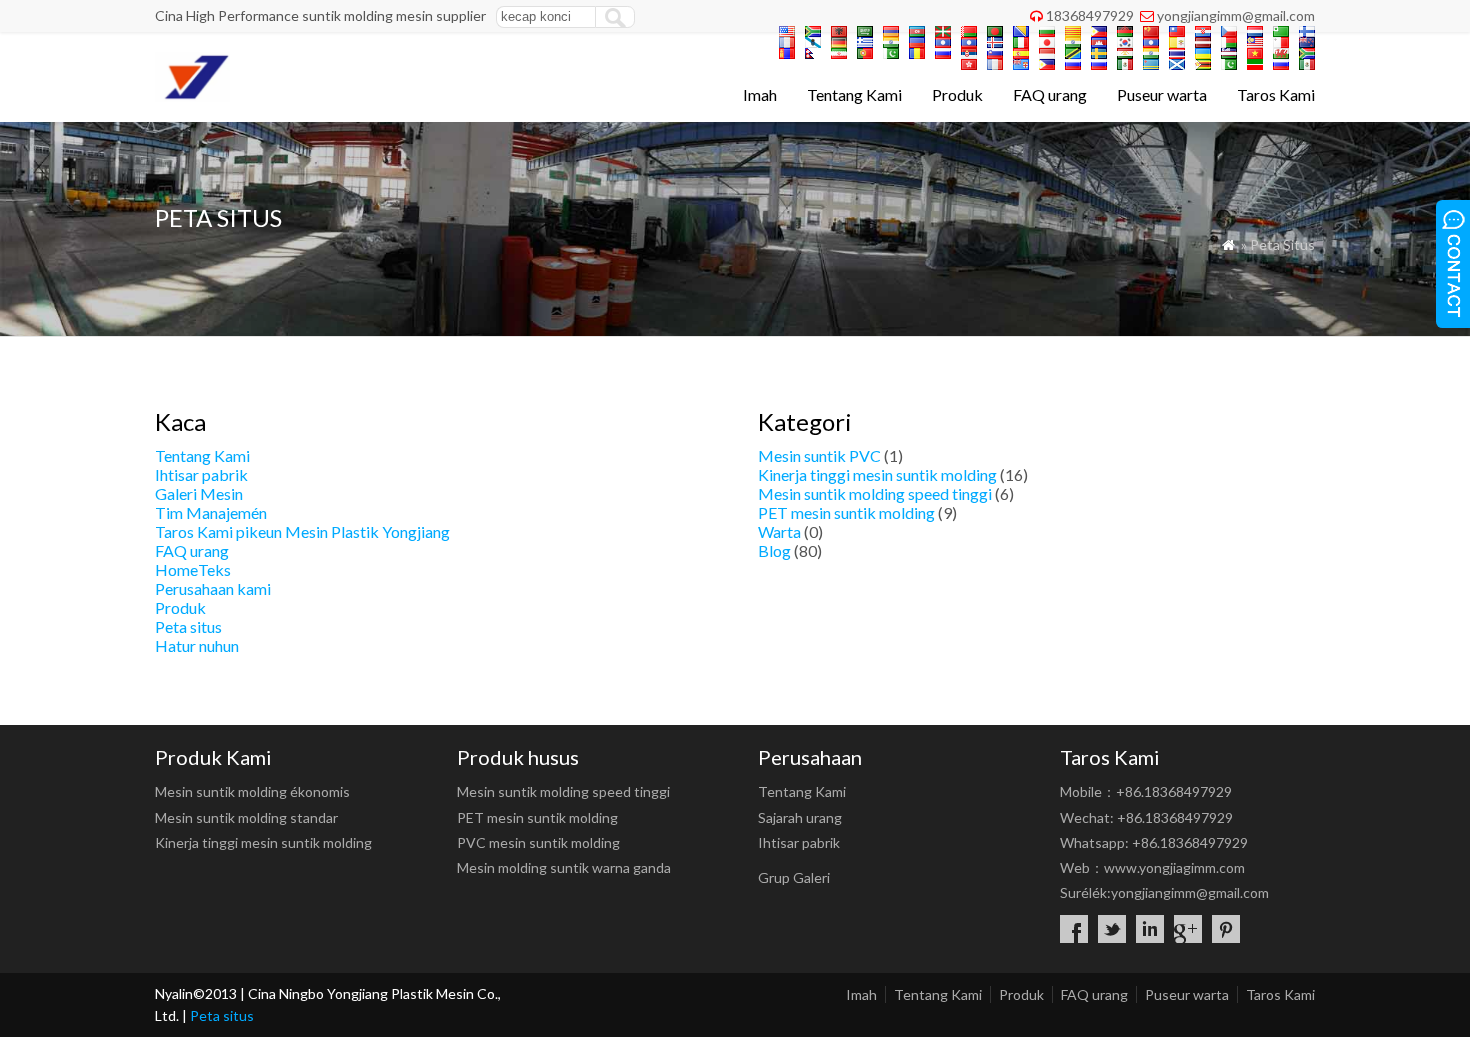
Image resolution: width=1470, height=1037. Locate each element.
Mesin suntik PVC (819, 455)
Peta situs (188, 626)
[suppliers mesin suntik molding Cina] (192, 95)
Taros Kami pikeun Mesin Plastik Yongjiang (302, 531)
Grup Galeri (794, 877)
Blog (774, 550)
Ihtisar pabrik (201, 474)
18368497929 (1090, 15)
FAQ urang (1050, 94)
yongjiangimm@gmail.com (1236, 15)
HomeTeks (193, 569)
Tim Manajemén (211, 512)
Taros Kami (1276, 94)
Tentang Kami (854, 94)
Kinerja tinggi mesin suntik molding (877, 474)
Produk (957, 94)
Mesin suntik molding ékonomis (252, 791)
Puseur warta (1162, 94)
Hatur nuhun (197, 645)
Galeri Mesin (199, 493)
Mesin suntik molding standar (246, 817)
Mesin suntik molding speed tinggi (875, 493)
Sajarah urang (800, 817)
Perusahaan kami (213, 588)
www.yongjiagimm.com (1174, 867)
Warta (779, 531)
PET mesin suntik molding (846, 512)
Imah (760, 94)
